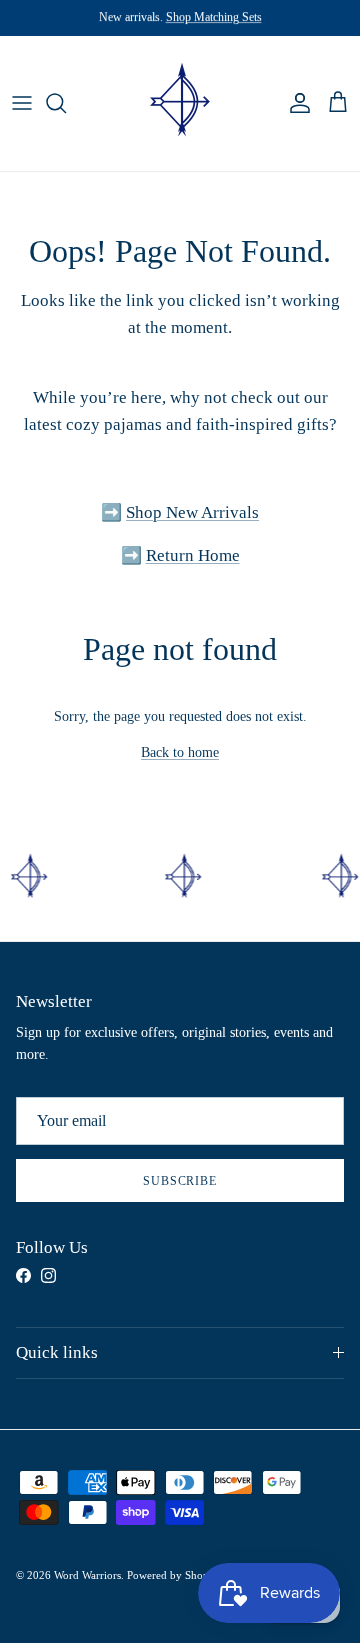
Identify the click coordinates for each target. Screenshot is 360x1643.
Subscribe (180, 1181)
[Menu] (22, 103)
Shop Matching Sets (214, 17)
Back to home (180, 752)
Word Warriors (87, 1575)
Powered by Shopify (174, 1575)
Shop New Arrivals (192, 512)
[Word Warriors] (180, 103)
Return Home (193, 555)
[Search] (66, 103)
